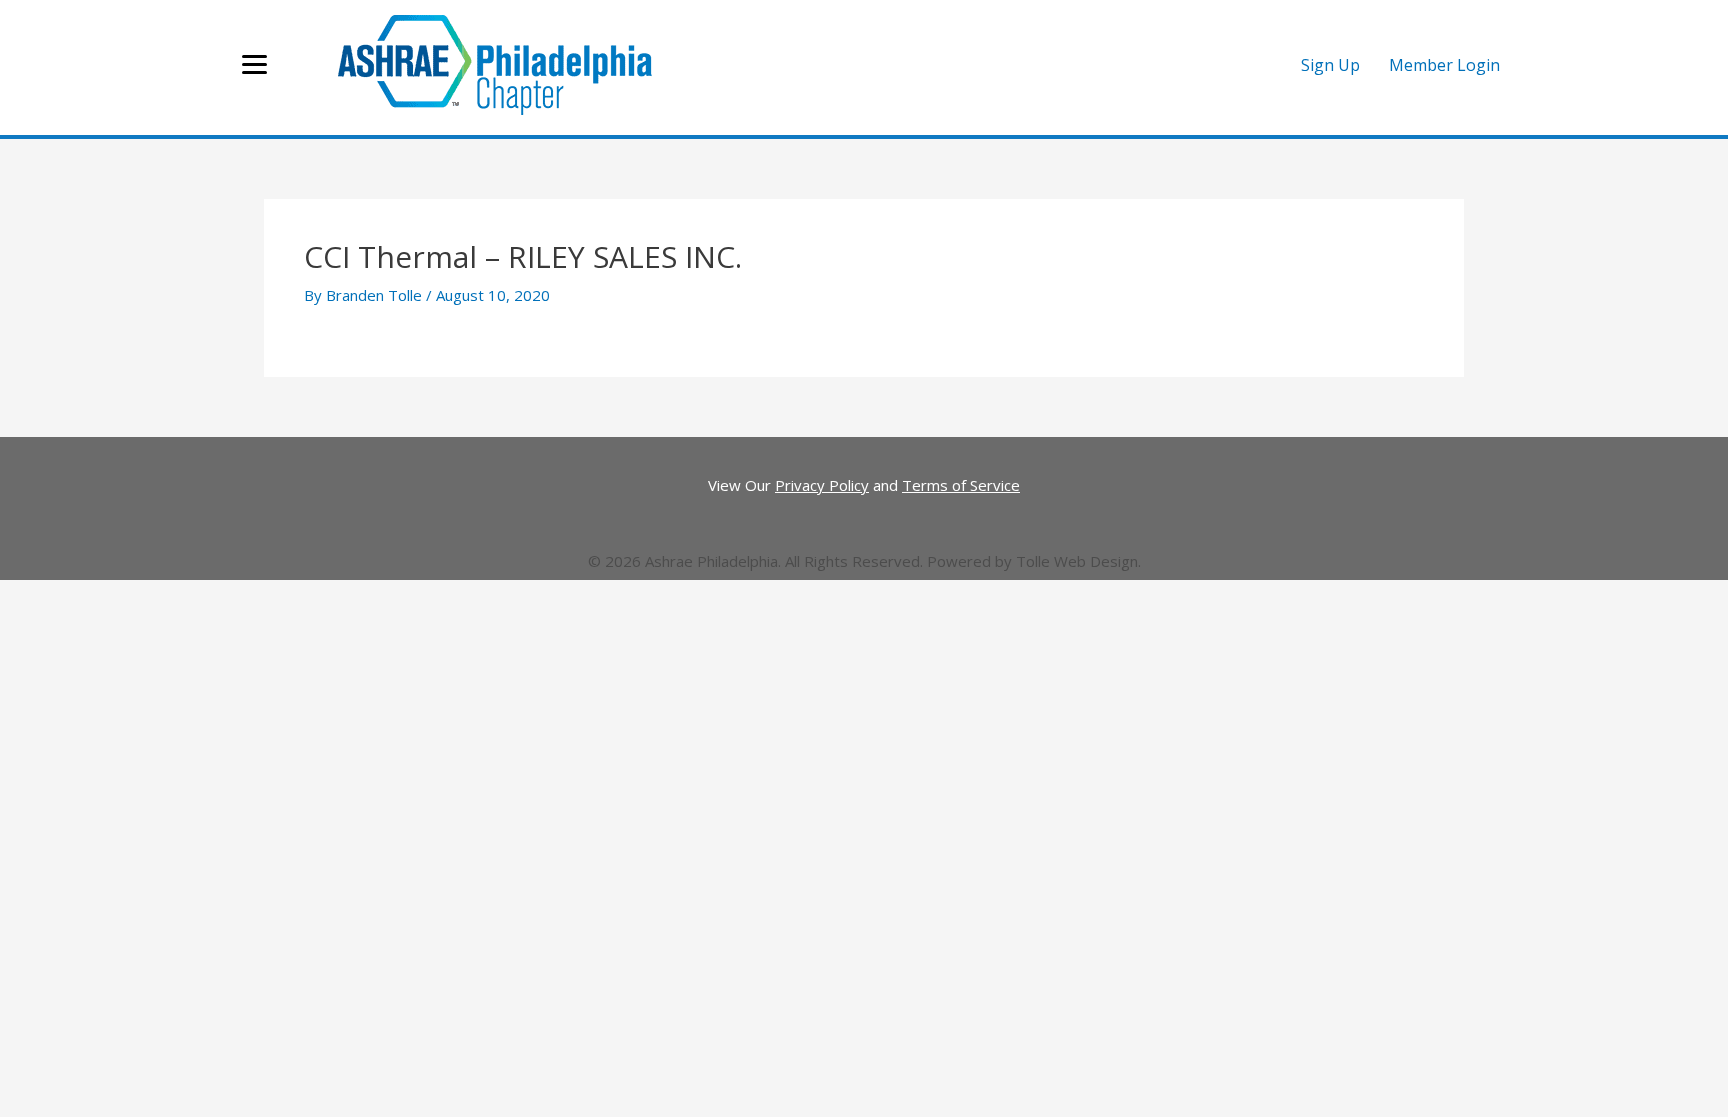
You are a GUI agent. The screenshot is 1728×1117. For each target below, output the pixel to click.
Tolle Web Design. (1078, 561)
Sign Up (1330, 65)
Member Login (1444, 65)
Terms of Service (961, 485)
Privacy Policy (822, 485)
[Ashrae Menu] (254, 65)
